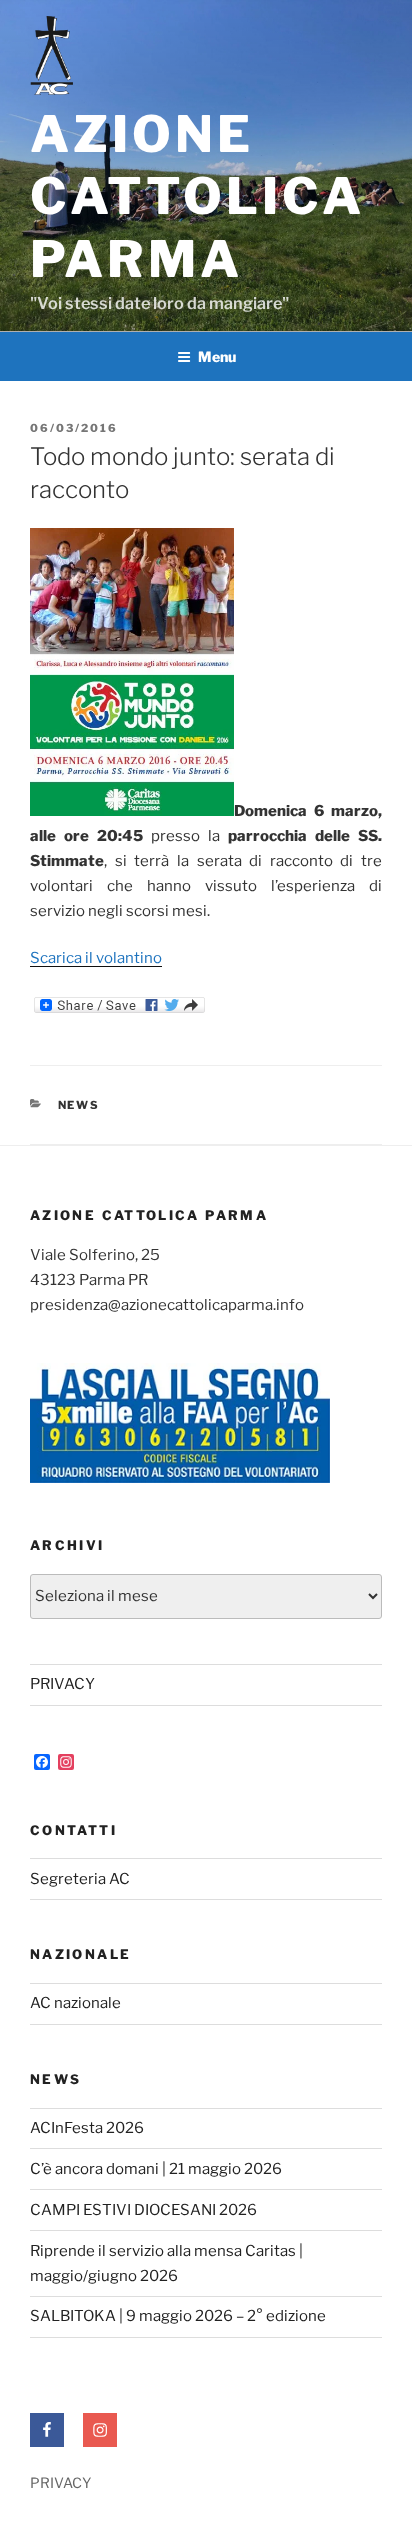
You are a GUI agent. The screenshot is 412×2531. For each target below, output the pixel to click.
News (79, 1105)
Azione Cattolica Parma (197, 196)
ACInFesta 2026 (87, 2128)
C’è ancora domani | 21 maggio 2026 (156, 2169)
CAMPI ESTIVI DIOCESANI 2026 (143, 2210)
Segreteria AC (80, 1879)
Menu (217, 356)
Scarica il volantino (96, 958)
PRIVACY (62, 1684)
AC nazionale (75, 2003)
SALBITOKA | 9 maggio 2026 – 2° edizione (178, 2316)
